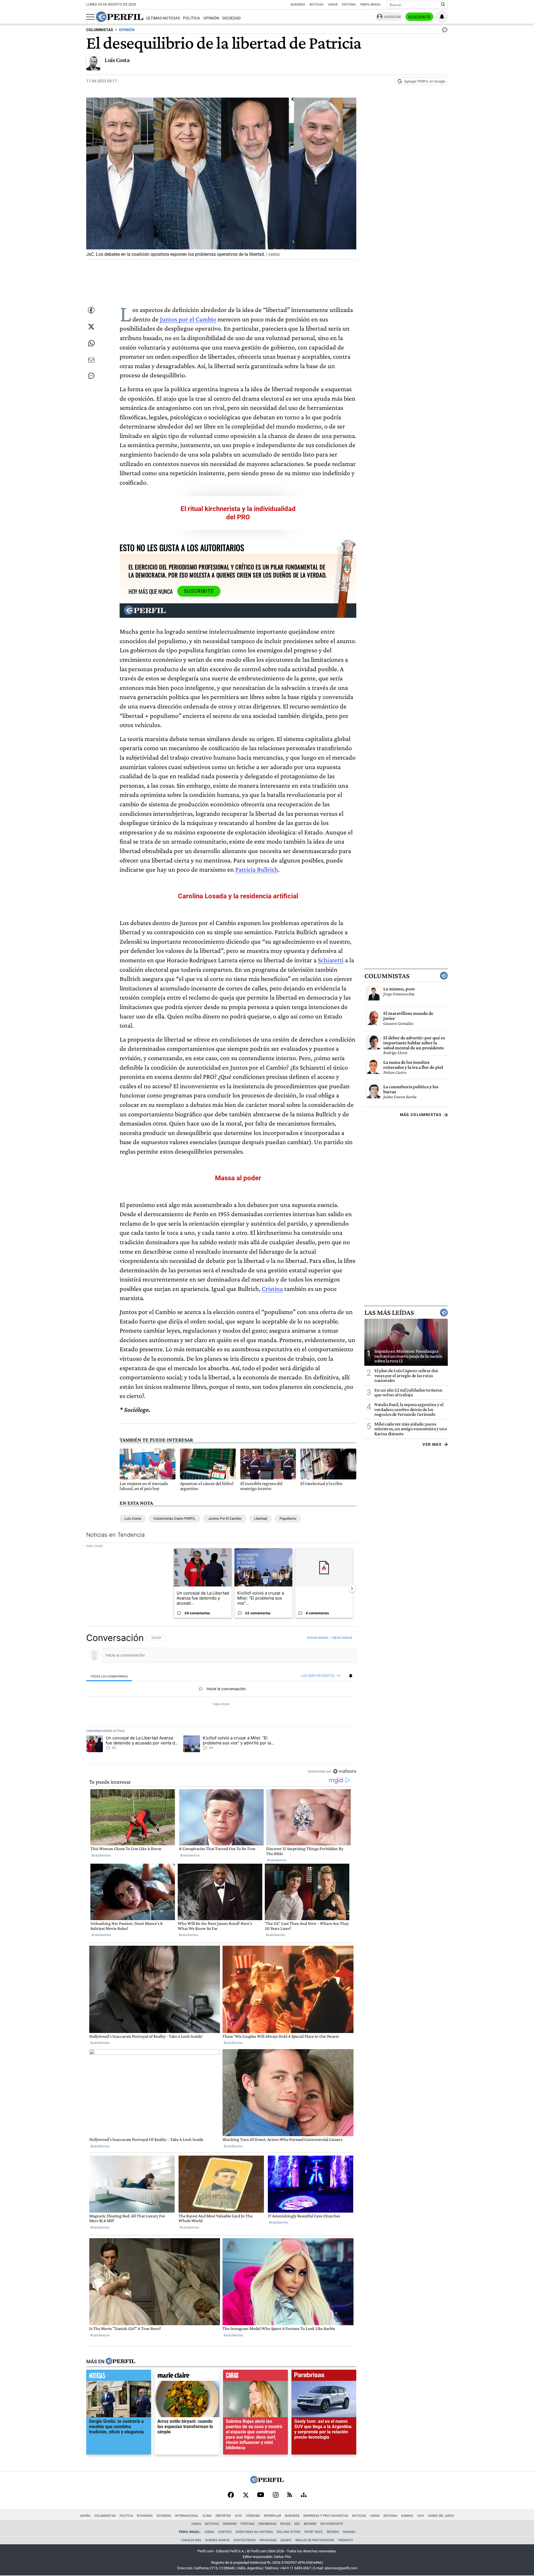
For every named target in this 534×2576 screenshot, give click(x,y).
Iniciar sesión (318, 1638)
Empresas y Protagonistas (326, 2516)
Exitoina (390, 2516)
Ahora (85, 2516)
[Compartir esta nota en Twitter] (91, 327)
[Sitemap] (304, 2495)
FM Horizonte (332, 2524)
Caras (333, 5)
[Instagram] (276, 2495)
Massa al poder (238, 1178)
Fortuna (248, 2524)
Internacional (187, 2516)
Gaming (407, 2516)
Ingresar (392, 17)
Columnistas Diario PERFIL (175, 1518)
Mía (297, 2524)
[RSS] (290, 2495)
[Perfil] (120, 2362)
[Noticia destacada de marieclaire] (187, 2377)
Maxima (349, 2532)
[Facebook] (231, 2495)
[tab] (109, 1676)
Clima (207, 2516)
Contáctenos (244, 2540)
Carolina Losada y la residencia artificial (238, 896)
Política (191, 18)
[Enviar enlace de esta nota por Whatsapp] (91, 343)
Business (298, 5)
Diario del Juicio (441, 2516)
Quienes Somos (217, 2540)
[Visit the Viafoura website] (344, 1771)
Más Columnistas (421, 1115)
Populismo (288, 1518)
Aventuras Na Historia (254, 2532)
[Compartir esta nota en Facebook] (91, 310)
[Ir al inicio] (120, 17)
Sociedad (231, 18)
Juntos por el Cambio (188, 319)
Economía (145, 2516)
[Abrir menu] (90, 17)
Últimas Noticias (163, 18)
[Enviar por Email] (91, 360)
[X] (246, 2495)
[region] (221, 1704)
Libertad (261, 1518)
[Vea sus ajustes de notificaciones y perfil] (442, 17)
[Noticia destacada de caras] (255, 2377)
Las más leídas (389, 1313)
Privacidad (268, 2540)
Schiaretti (331, 960)
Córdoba (253, 2516)
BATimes (310, 2524)
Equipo (286, 2540)
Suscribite (419, 17)
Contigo (225, 2532)
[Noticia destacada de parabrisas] (324, 2377)
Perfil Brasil (371, 5)
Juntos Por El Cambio (225, 1518)
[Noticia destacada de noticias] (119, 2377)
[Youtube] (261, 2495)
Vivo (421, 2516)
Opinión (211, 18)
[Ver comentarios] (444, 31)
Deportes (223, 2516)
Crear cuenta (342, 1638)
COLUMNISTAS (100, 30)
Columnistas (387, 976)
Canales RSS (191, 2540)
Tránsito (345, 2540)
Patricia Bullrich (257, 869)
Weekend (230, 2524)
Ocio (238, 2516)
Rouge (285, 2524)
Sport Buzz (314, 2532)
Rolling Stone (289, 2532)
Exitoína (349, 5)
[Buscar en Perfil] (443, 5)
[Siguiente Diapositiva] (352, 1588)
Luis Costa (117, 60)
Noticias (317, 5)
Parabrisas (267, 2524)
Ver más (432, 1444)
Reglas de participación (315, 2540)
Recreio (333, 2532)
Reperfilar (273, 2516)
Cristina (272, 1289)
